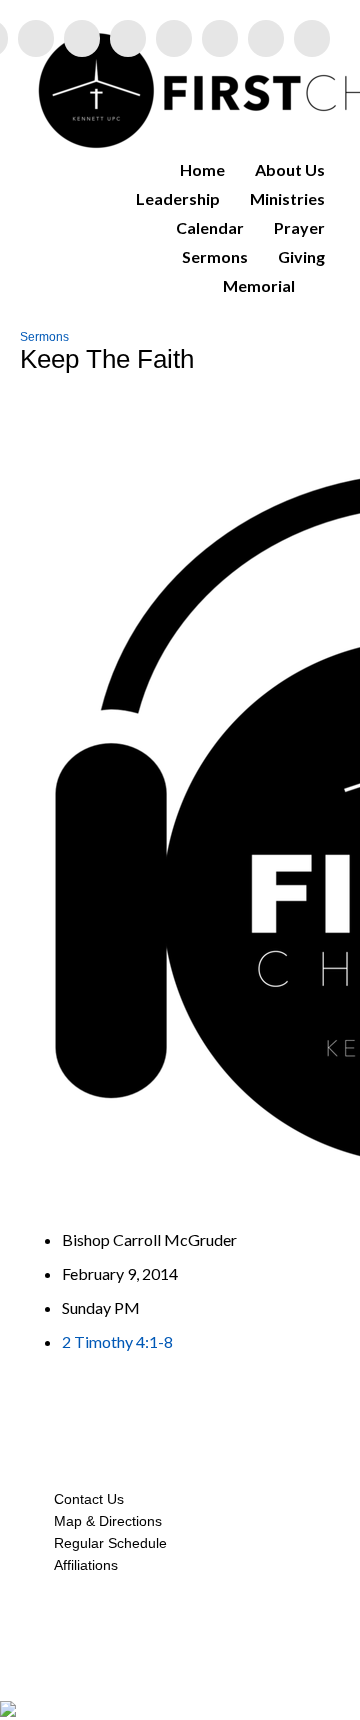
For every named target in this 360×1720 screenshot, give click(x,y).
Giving (301, 256)
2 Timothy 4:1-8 (117, 1341)
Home (202, 169)
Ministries (287, 198)
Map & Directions (104, 1521)
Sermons (215, 256)
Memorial (259, 285)
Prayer (299, 227)
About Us (290, 169)
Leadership (178, 198)
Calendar (210, 227)
